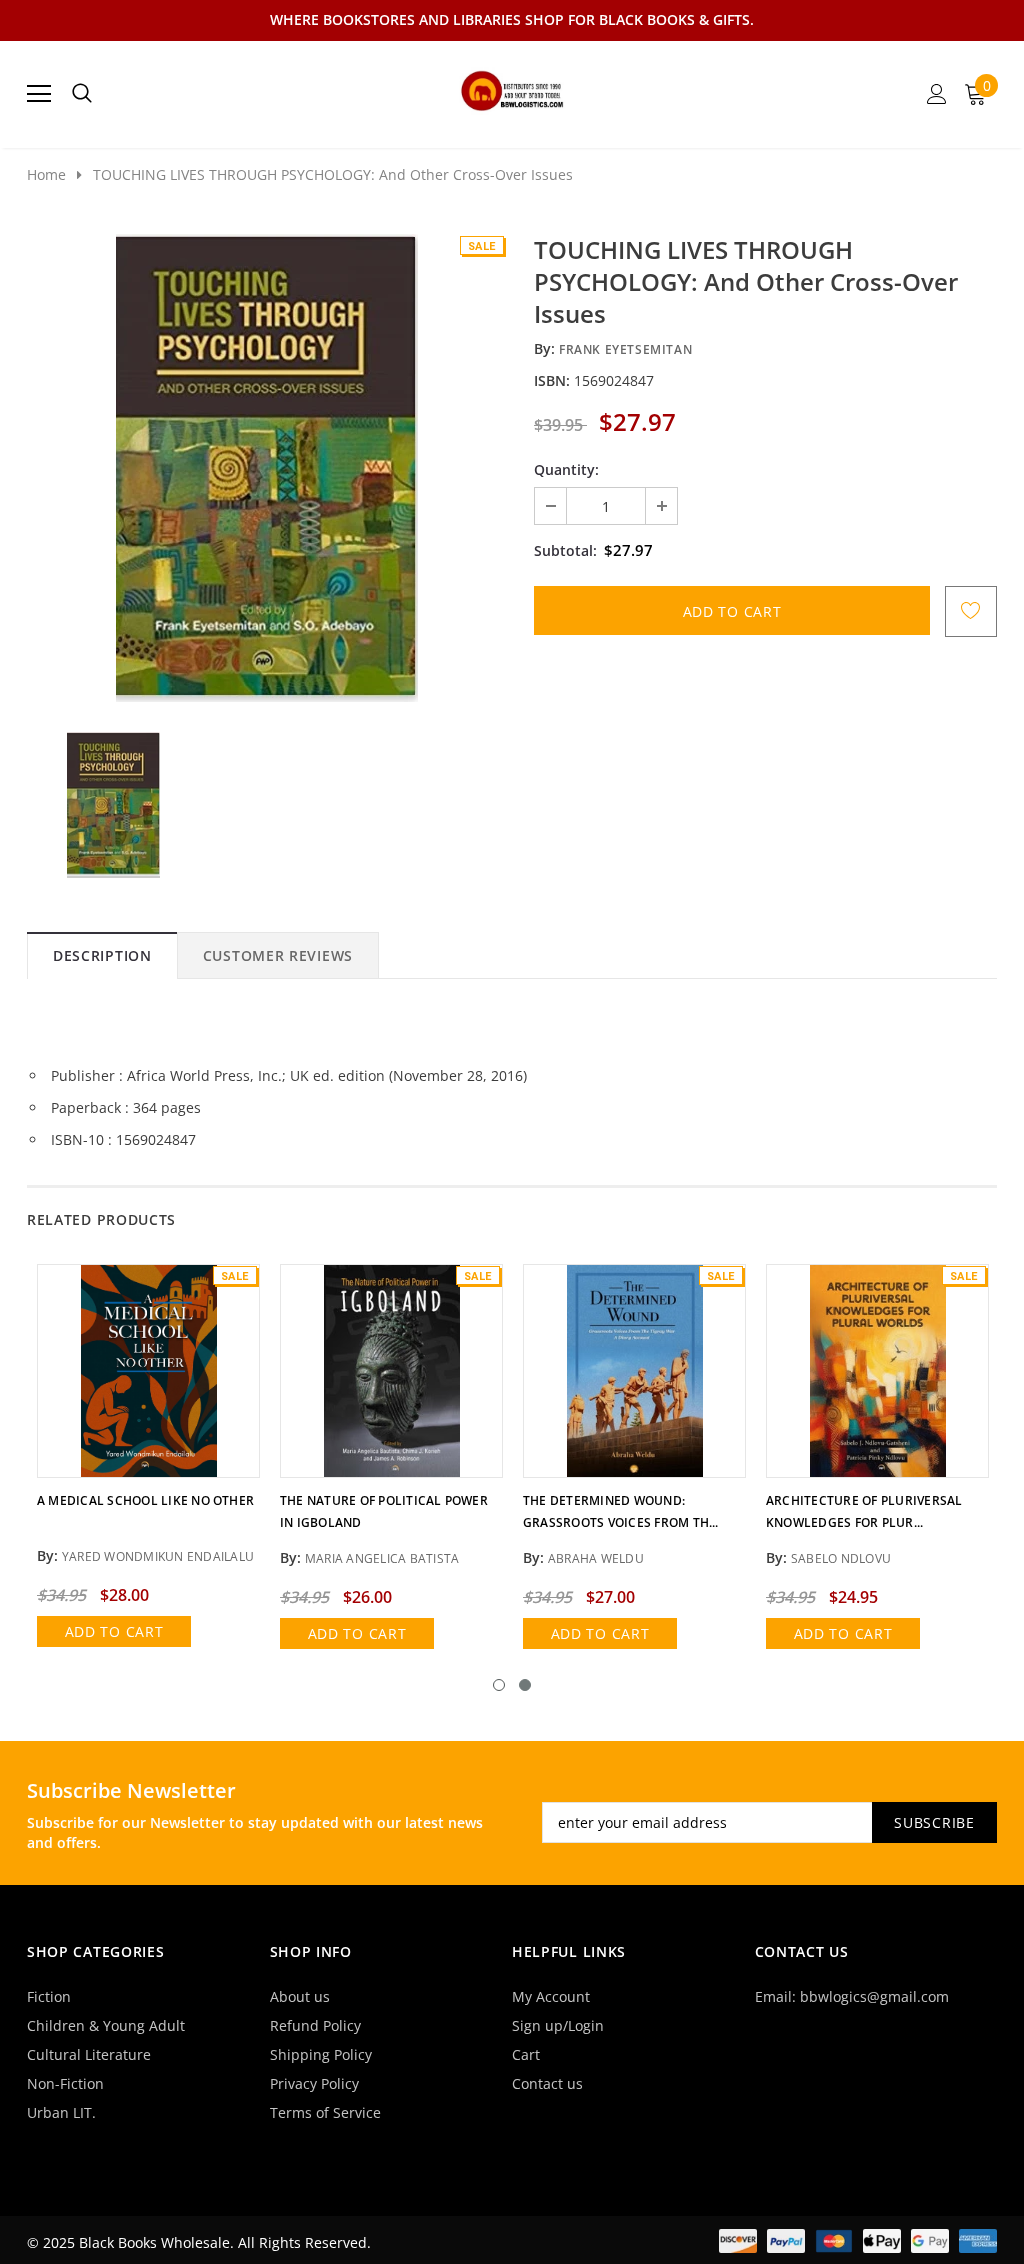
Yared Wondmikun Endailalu (158, 1556)
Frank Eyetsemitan (625, 349)
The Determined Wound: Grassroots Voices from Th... (621, 1511)
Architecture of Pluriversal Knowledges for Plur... (864, 1511)
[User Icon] (937, 94)
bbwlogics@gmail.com (874, 1996)
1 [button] (499, 1685)
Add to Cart (114, 1631)
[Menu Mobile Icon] (39, 94)
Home (46, 174)
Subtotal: (565, 550)
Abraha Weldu (596, 1558)
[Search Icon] (82, 94)
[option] (267, 468)
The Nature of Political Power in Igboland (384, 1511)
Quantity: (566, 469)
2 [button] (525, 1685)
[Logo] (512, 88)
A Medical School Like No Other (145, 1500)
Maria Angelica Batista (382, 1558)
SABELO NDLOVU (841, 1558)
